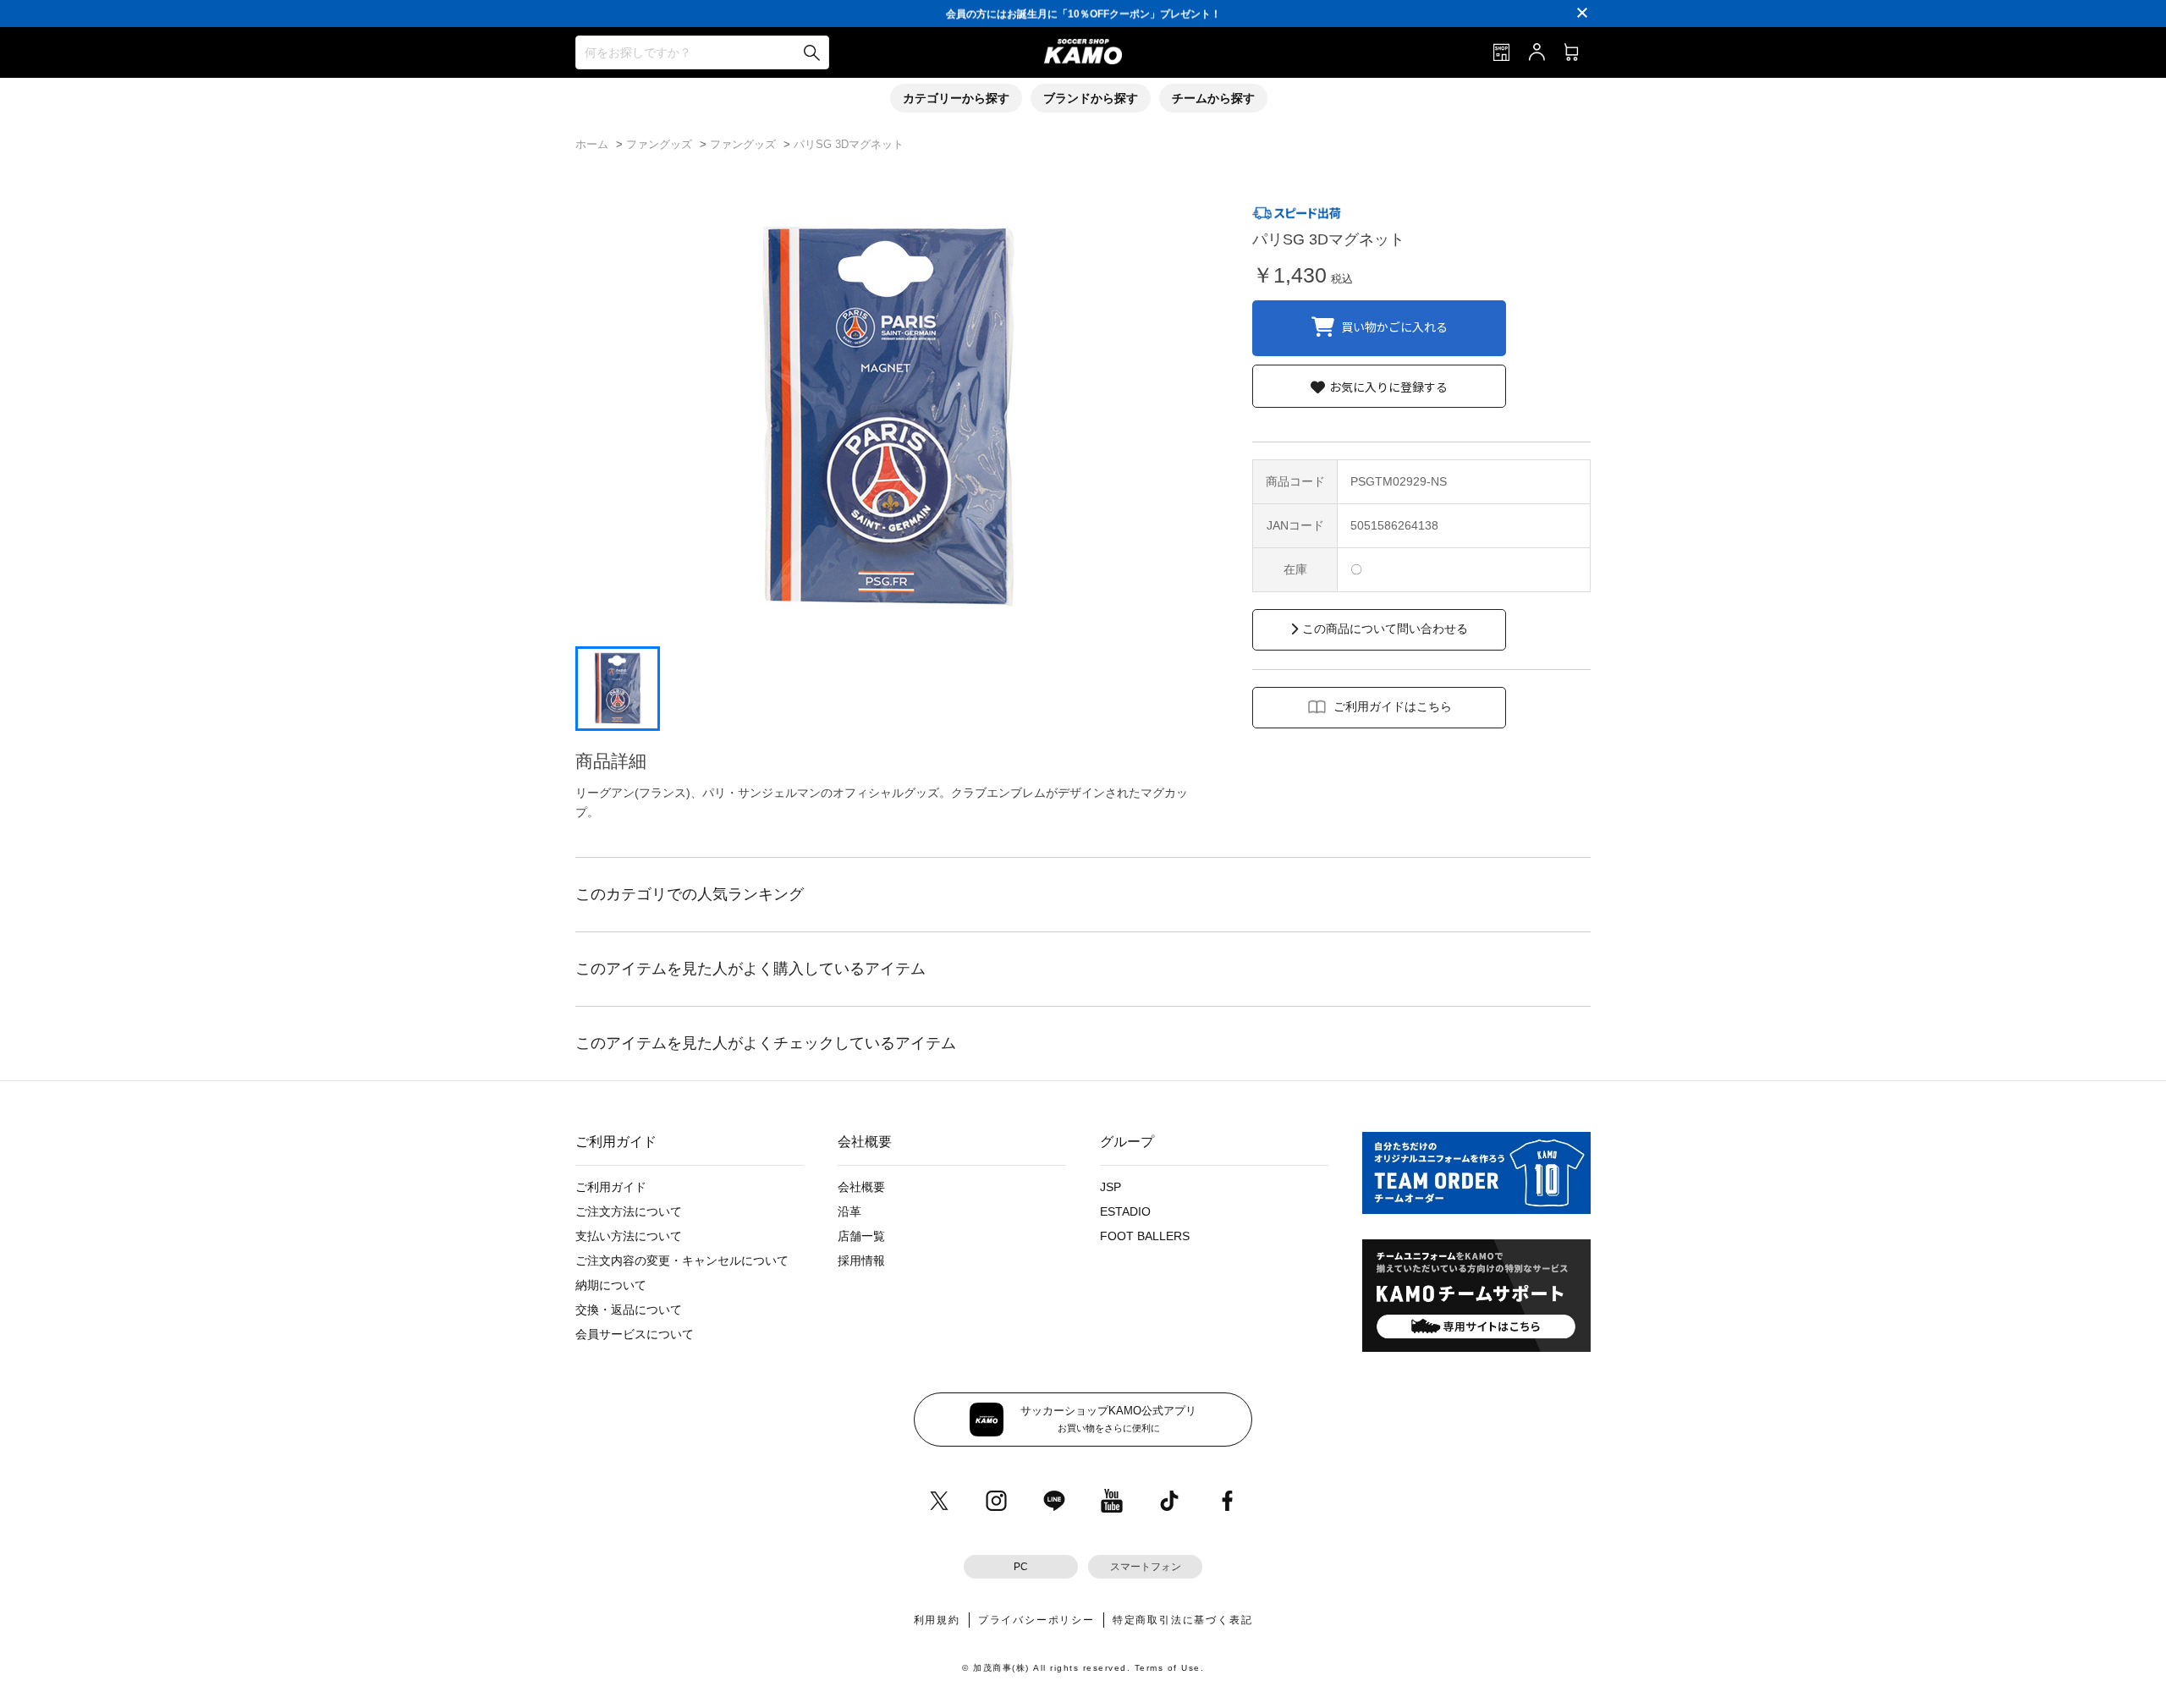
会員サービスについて (635, 1334)
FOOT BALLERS (1145, 1236)
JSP (1110, 1187)
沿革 (849, 1211)
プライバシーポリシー (1036, 1620)
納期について (611, 1285)
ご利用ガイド (611, 1187)
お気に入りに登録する (1388, 387)
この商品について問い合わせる (1385, 629)
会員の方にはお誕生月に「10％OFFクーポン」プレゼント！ (1083, 13)
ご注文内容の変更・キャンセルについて (682, 1260)
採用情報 (861, 1260)
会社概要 (861, 1187)
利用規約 (937, 1620)
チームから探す (1213, 98)
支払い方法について (629, 1236)
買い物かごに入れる (1394, 326)
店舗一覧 (861, 1236)
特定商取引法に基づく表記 (1183, 1620)
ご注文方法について (629, 1211)
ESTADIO (1125, 1211)
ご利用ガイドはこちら (1393, 706)
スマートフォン (1146, 1567)
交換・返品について (629, 1310)
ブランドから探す (1091, 98)
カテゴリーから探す (956, 98)
